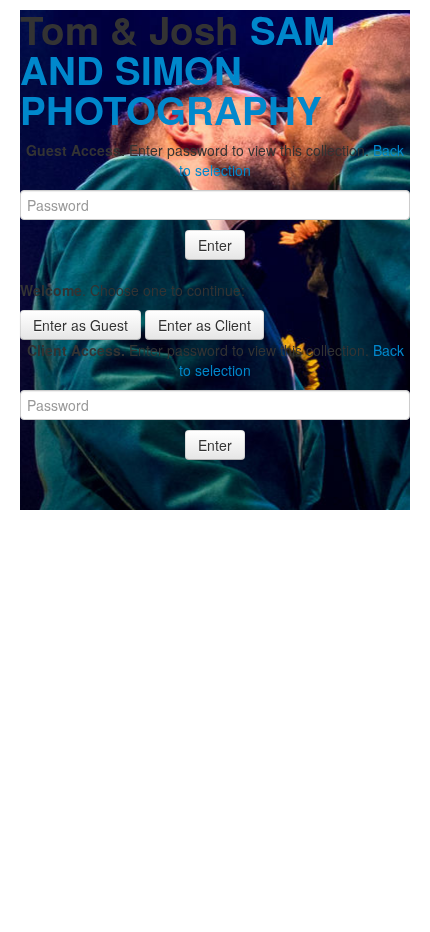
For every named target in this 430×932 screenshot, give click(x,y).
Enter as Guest (80, 325)
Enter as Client (204, 325)
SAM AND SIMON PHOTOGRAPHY (177, 69)
